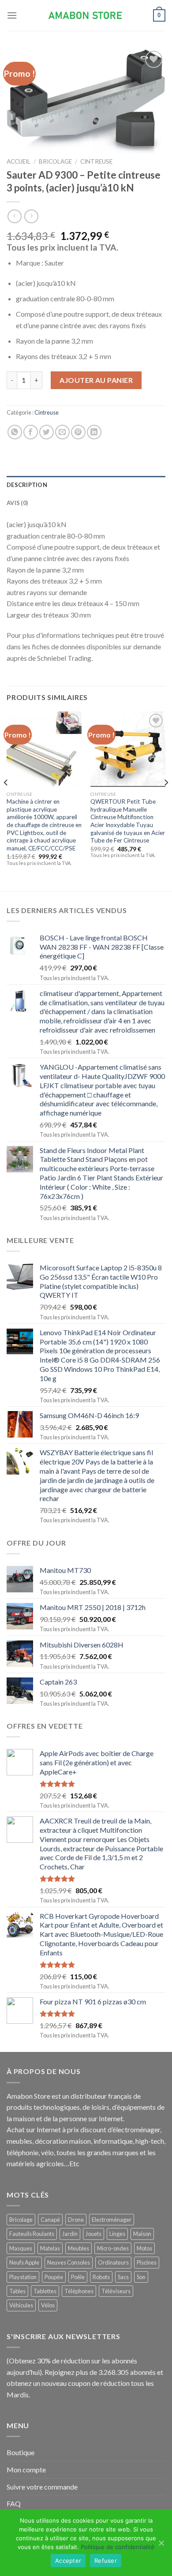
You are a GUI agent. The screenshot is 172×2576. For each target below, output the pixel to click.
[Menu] (12, 15)
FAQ (14, 2503)
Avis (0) (17, 503)
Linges (117, 2234)
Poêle (78, 2277)
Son (141, 2277)
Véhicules (21, 2305)
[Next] (166, 800)
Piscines (147, 2262)
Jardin (70, 2234)
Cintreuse (96, 161)
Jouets (93, 2234)
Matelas (50, 2248)
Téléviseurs (116, 2291)
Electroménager (112, 2220)
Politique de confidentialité (118, 2547)
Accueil (19, 161)
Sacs (123, 2277)
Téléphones (79, 2291)
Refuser (106, 2561)
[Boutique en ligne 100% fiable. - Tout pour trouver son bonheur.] (86, 16)
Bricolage (55, 161)
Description (27, 485)
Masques (21, 2248)
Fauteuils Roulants (32, 2234)
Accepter (68, 2561)
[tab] (86, 485)
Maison (142, 2234)
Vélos (48, 2305)
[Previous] (6, 800)
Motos (144, 2248)
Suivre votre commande (42, 2487)
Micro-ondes (113, 2248)
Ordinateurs (113, 2262)
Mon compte (26, 2469)
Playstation (23, 2277)
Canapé (50, 2220)
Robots (101, 2277)
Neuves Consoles (69, 2262)
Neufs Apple (24, 2262)
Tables (17, 2291)
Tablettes (45, 2291)
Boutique (21, 2452)
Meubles (79, 2248)
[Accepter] (161, 2543)
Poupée (54, 2277)
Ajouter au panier (96, 380)
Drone (76, 2220)
